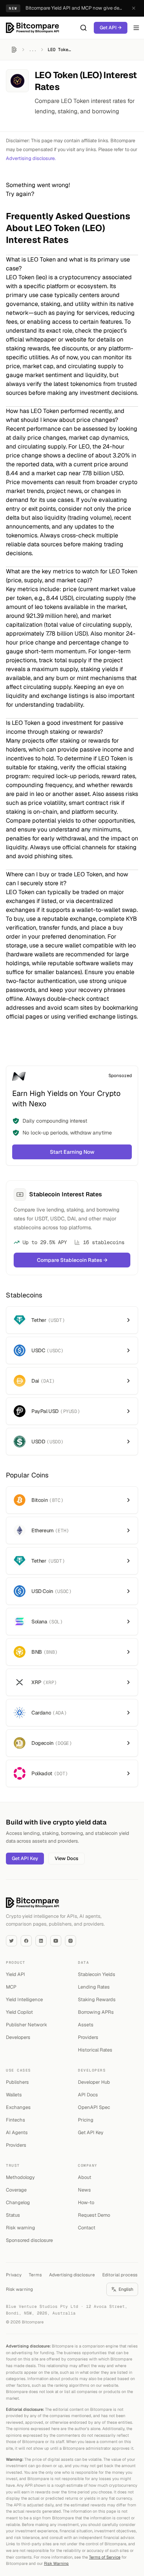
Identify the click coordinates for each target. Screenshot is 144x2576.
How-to (86, 2202)
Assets (86, 2025)
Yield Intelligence (24, 2000)
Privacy (14, 2275)
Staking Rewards (97, 2000)
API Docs (88, 2095)
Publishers (17, 2082)
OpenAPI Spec (94, 2107)
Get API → (111, 28)
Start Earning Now (72, 1152)
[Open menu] (136, 28)
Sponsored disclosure (29, 2240)
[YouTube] (56, 1941)
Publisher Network (27, 2025)
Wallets (14, 2095)
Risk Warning (56, 2563)
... (33, 50)
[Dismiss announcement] (134, 8)
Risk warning (20, 2228)
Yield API (16, 1974)
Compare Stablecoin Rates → (72, 1260)
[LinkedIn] (41, 1941)
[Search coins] (83, 28)
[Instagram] (71, 1941)
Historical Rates (95, 2050)
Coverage (16, 2190)
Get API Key (25, 1858)
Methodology (20, 2177)
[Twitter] (11, 1941)
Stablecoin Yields (97, 1974)
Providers (88, 2037)
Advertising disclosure (72, 2275)
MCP (11, 1987)
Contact (87, 2228)
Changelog (18, 2202)
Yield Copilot (19, 2012)
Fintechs (16, 2120)
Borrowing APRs (96, 2012)
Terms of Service (105, 2557)
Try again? (20, 194)
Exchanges (18, 2107)
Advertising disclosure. (31, 158)
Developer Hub (94, 2082)
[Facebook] (26, 1941)
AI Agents (17, 2132)
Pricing (86, 2120)
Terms (35, 2275)
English (126, 2289)
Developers (18, 2037)
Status (13, 2215)
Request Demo (94, 2215)
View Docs (66, 1858)
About (85, 2177)
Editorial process (120, 2275)
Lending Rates (94, 1987)
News (84, 2190)
